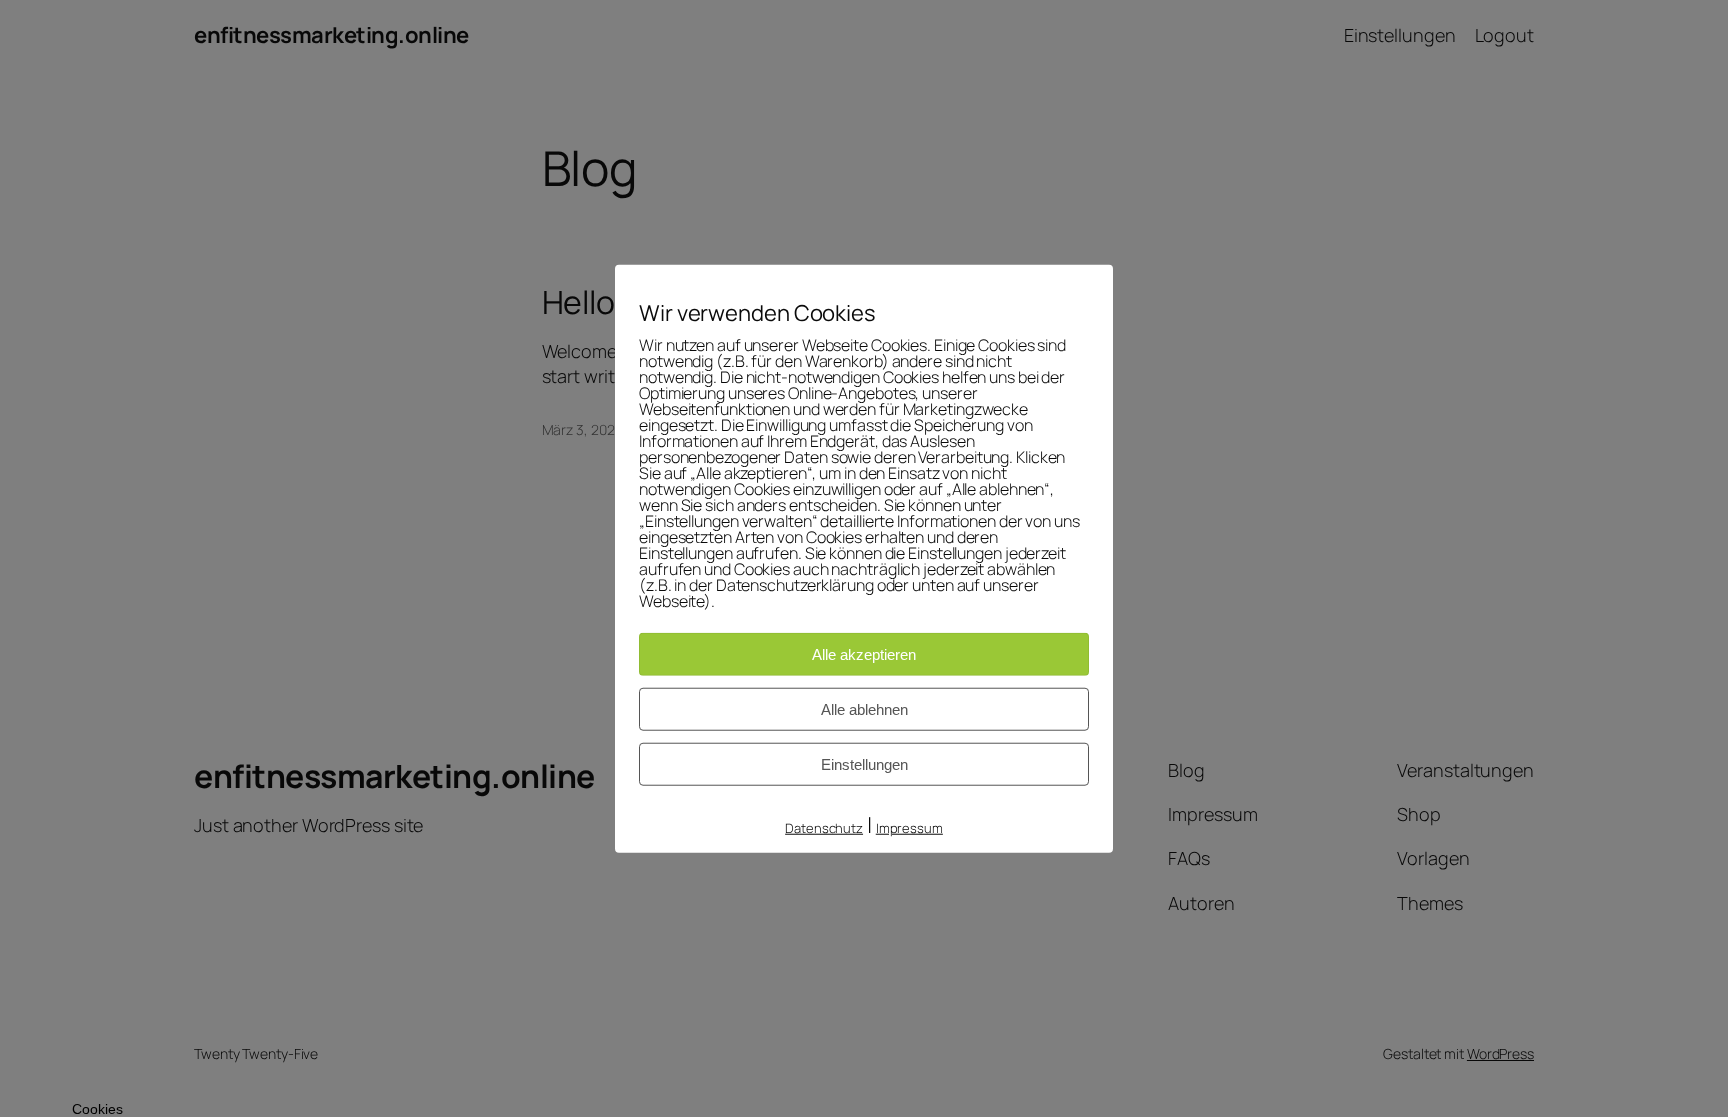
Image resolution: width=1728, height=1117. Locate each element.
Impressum (909, 828)
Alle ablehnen (864, 709)
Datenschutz (824, 828)
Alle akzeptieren (864, 654)
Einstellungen (864, 764)
